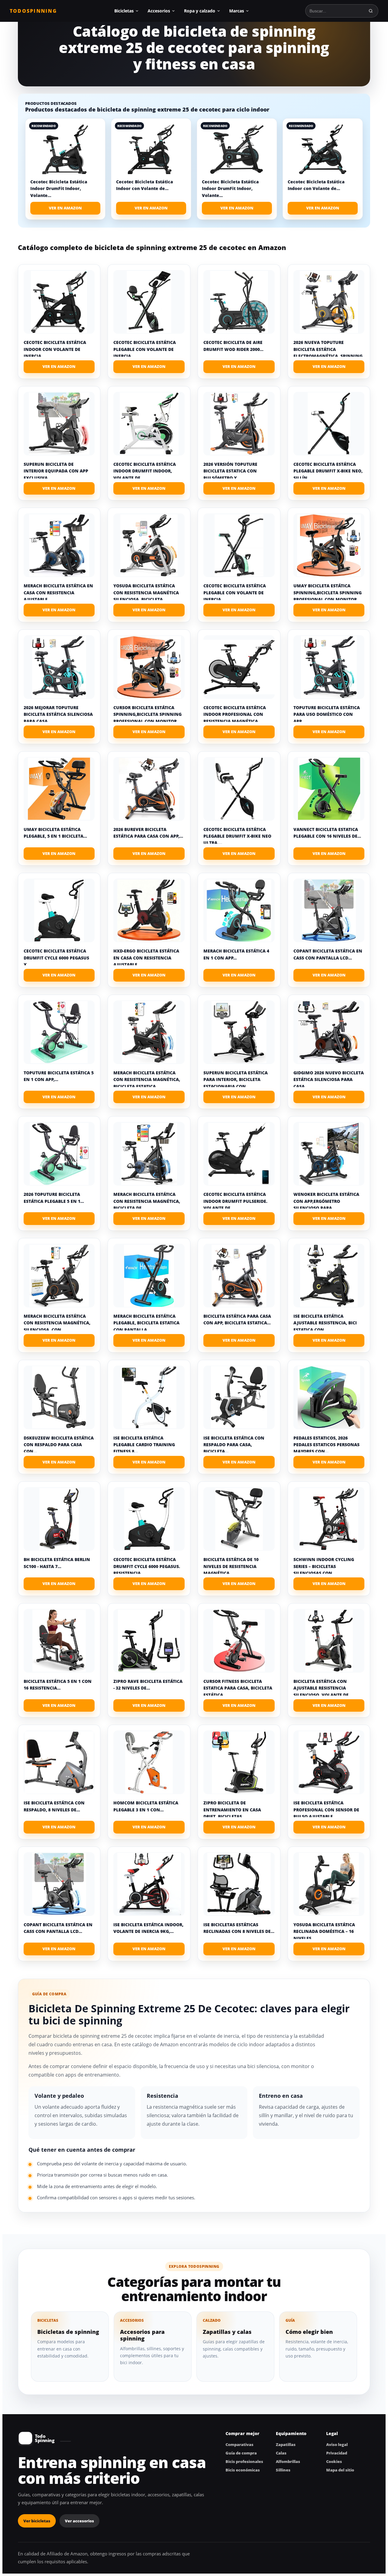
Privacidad (337, 2453)
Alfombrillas (288, 2461)
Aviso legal (337, 2444)
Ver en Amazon (65, 208)
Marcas (237, 11)
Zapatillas (286, 2444)
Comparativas (239, 2444)
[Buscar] (371, 11)
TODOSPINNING (33, 11)
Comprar (59, 367)
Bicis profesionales (244, 2461)
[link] (65, 169)
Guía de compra (241, 2453)
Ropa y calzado (200, 11)
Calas (281, 2453)
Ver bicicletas (37, 2521)
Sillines (283, 2470)
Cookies (334, 2461)
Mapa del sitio (340, 2470)
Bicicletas (124, 11)
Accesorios (159, 11)
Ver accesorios (79, 2521)
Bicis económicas (243, 2470)
